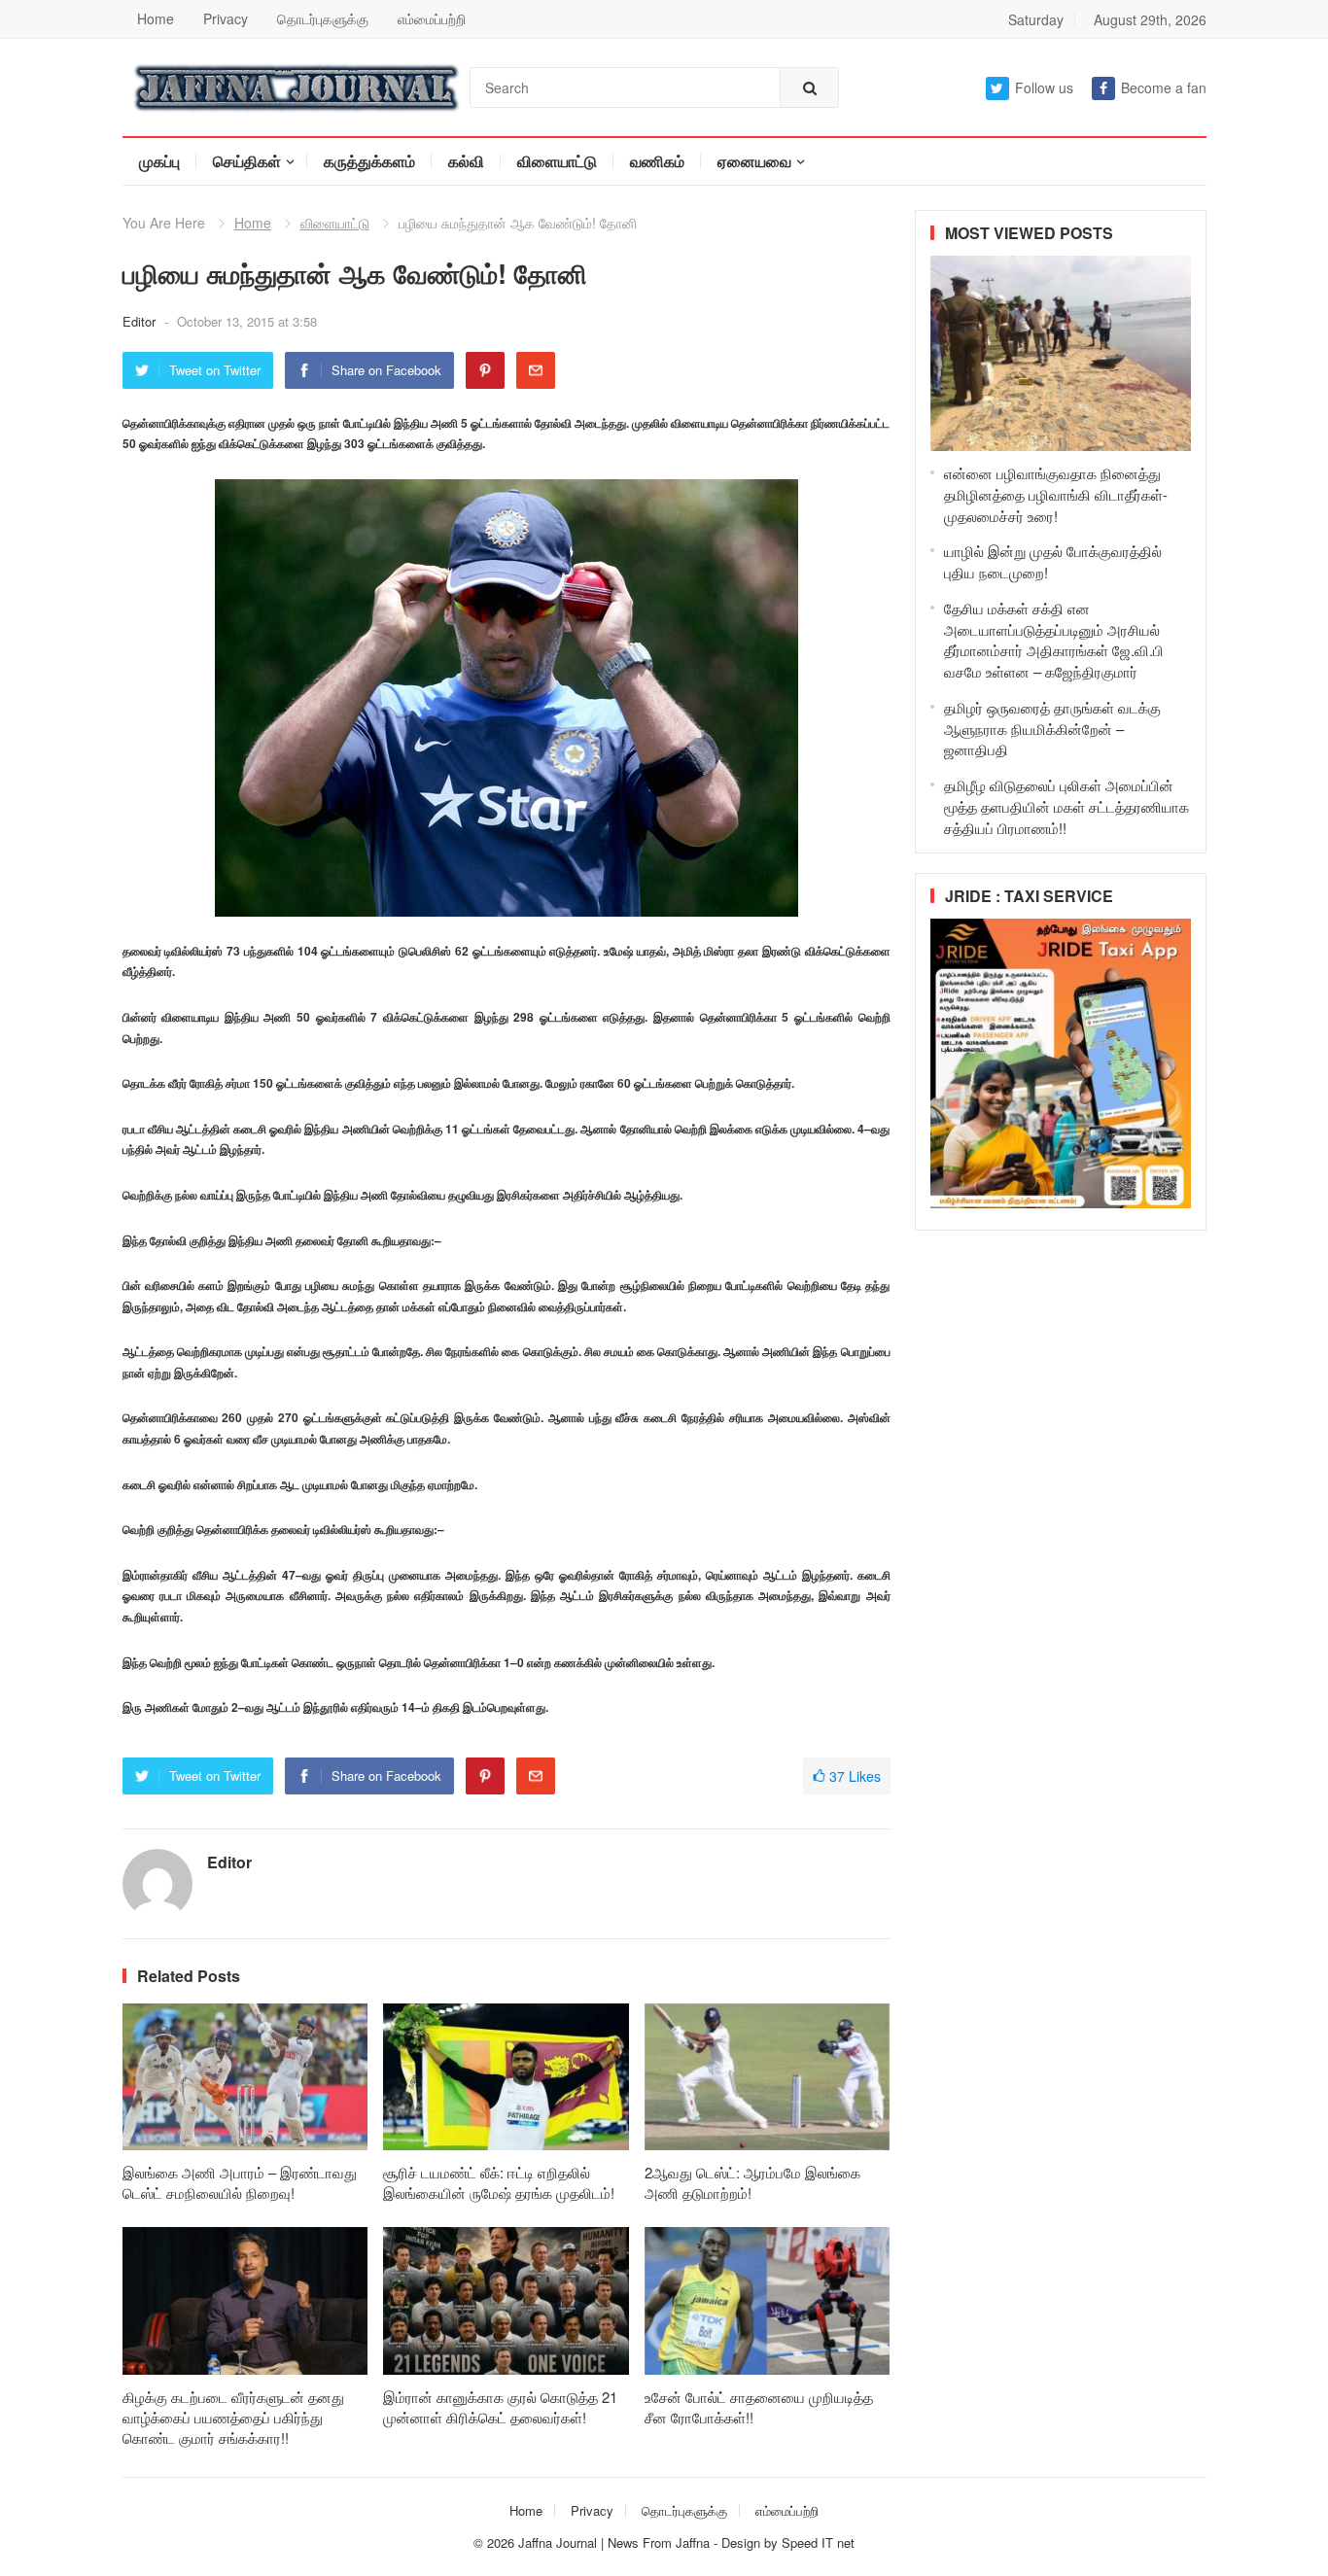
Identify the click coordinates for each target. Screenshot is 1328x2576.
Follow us (1044, 87)
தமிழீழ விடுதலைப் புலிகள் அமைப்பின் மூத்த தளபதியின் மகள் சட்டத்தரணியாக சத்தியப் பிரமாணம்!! (1066, 806)
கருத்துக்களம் (369, 161)
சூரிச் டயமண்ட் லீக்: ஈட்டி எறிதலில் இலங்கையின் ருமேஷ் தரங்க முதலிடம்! (499, 2182)
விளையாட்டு (557, 161)
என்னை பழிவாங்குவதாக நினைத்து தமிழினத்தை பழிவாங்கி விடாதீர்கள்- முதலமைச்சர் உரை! (1056, 494)
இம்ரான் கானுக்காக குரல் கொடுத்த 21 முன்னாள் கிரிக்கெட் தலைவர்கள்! (500, 2407)
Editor (141, 321)
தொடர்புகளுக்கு (323, 18)
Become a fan (1164, 87)
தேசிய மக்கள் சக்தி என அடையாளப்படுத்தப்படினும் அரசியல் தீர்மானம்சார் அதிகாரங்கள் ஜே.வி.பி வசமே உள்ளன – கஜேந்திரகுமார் (1054, 640)
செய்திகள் (247, 161)
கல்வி (466, 161)
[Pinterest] (485, 370)
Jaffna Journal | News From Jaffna (614, 2542)
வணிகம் (657, 161)
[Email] (536, 370)
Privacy (226, 18)
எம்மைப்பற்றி (432, 18)
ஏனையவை (754, 161)
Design (743, 2542)
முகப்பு (159, 161)
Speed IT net (818, 2542)
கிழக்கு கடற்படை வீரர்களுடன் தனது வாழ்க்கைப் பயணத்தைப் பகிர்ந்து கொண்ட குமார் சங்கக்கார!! (233, 2417)
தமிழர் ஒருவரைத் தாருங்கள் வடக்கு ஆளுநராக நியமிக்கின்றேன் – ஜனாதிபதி (1052, 729)
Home (156, 18)
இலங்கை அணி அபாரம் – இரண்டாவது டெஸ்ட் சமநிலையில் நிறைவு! (240, 2182)
